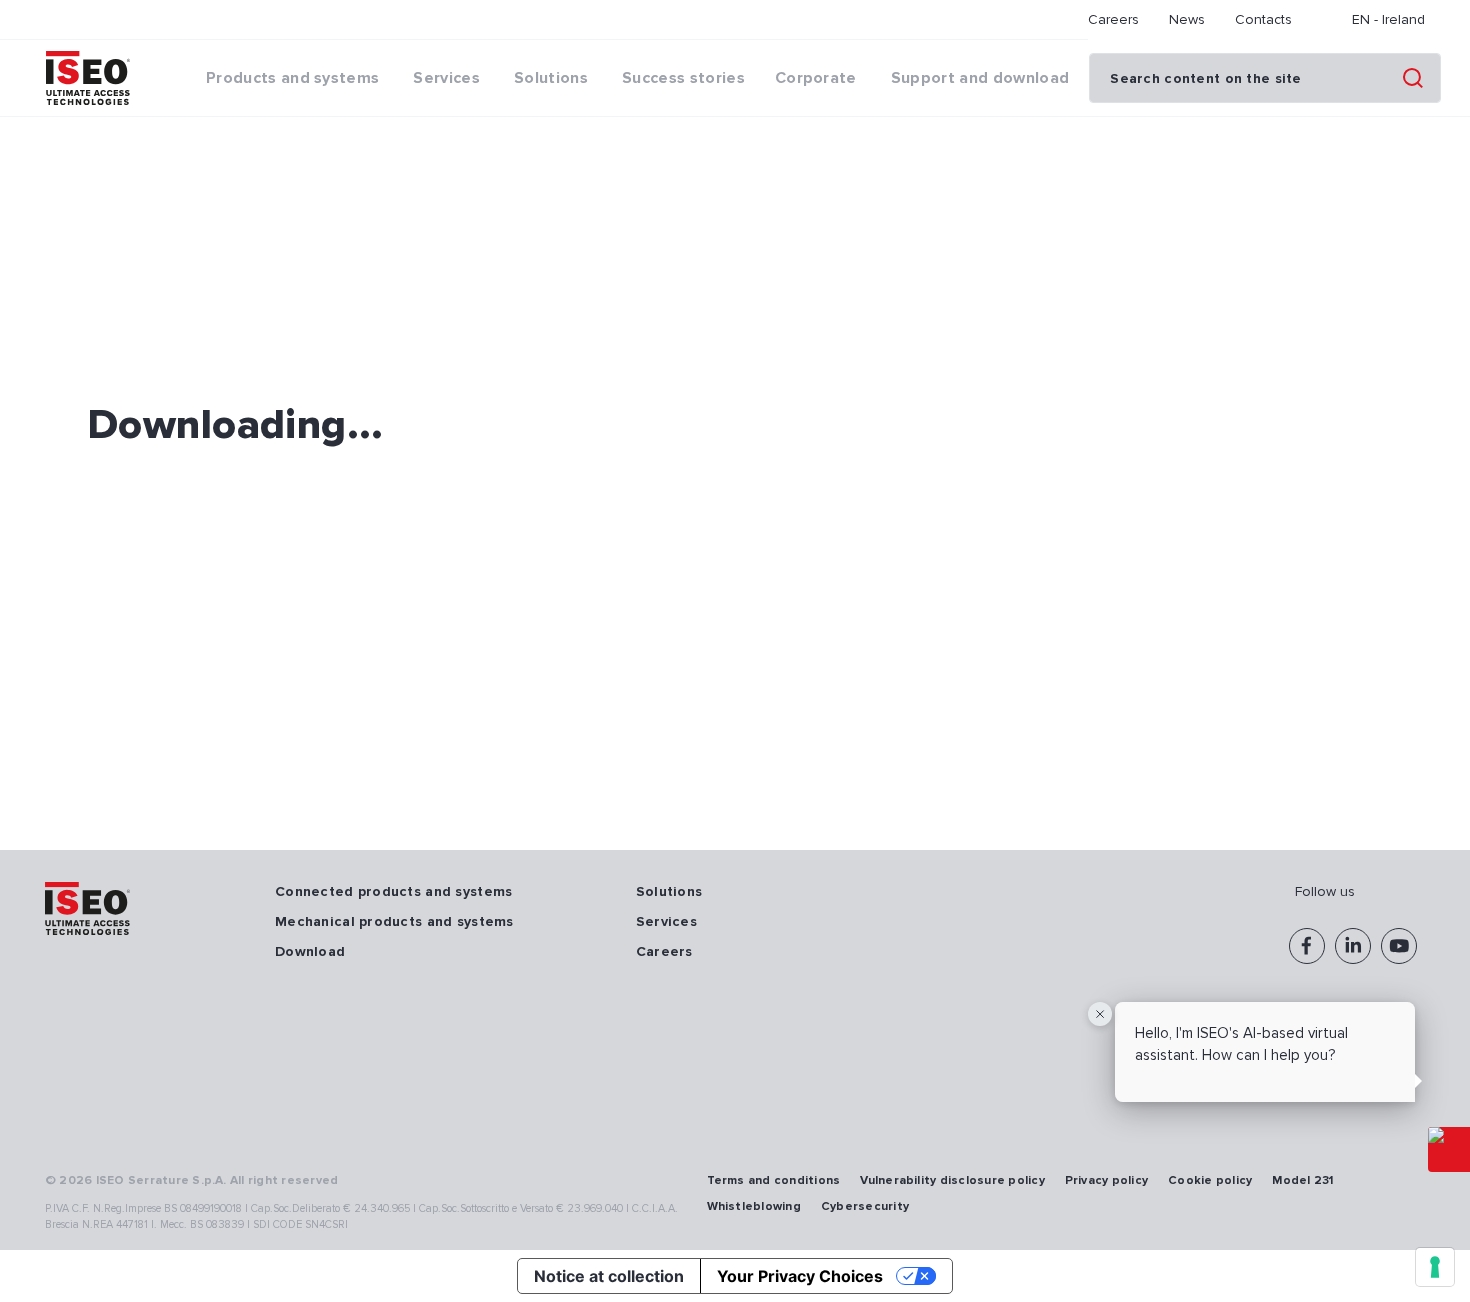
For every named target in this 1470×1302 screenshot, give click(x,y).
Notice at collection (609, 1276)
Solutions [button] (551, 78)
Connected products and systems (393, 891)
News (1187, 19)
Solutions (669, 891)
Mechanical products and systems (394, 921)
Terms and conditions (774, 1180)
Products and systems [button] (292, 78)
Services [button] (446, 78)
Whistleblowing (754, 1206)
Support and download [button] (980, 78)
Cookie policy (1210, 1180)
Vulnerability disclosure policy (952, 1180)
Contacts (1263, 19)
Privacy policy (1106, 1180)
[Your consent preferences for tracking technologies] (1435, 1267)
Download (310, 951)
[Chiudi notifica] (1100, 1014)
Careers (1113, 19)
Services (666, 921)
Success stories (683, 78)
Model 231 (1302, 1180)
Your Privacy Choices (800, 1276)
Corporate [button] (816, 78)
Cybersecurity (865, 1206)
